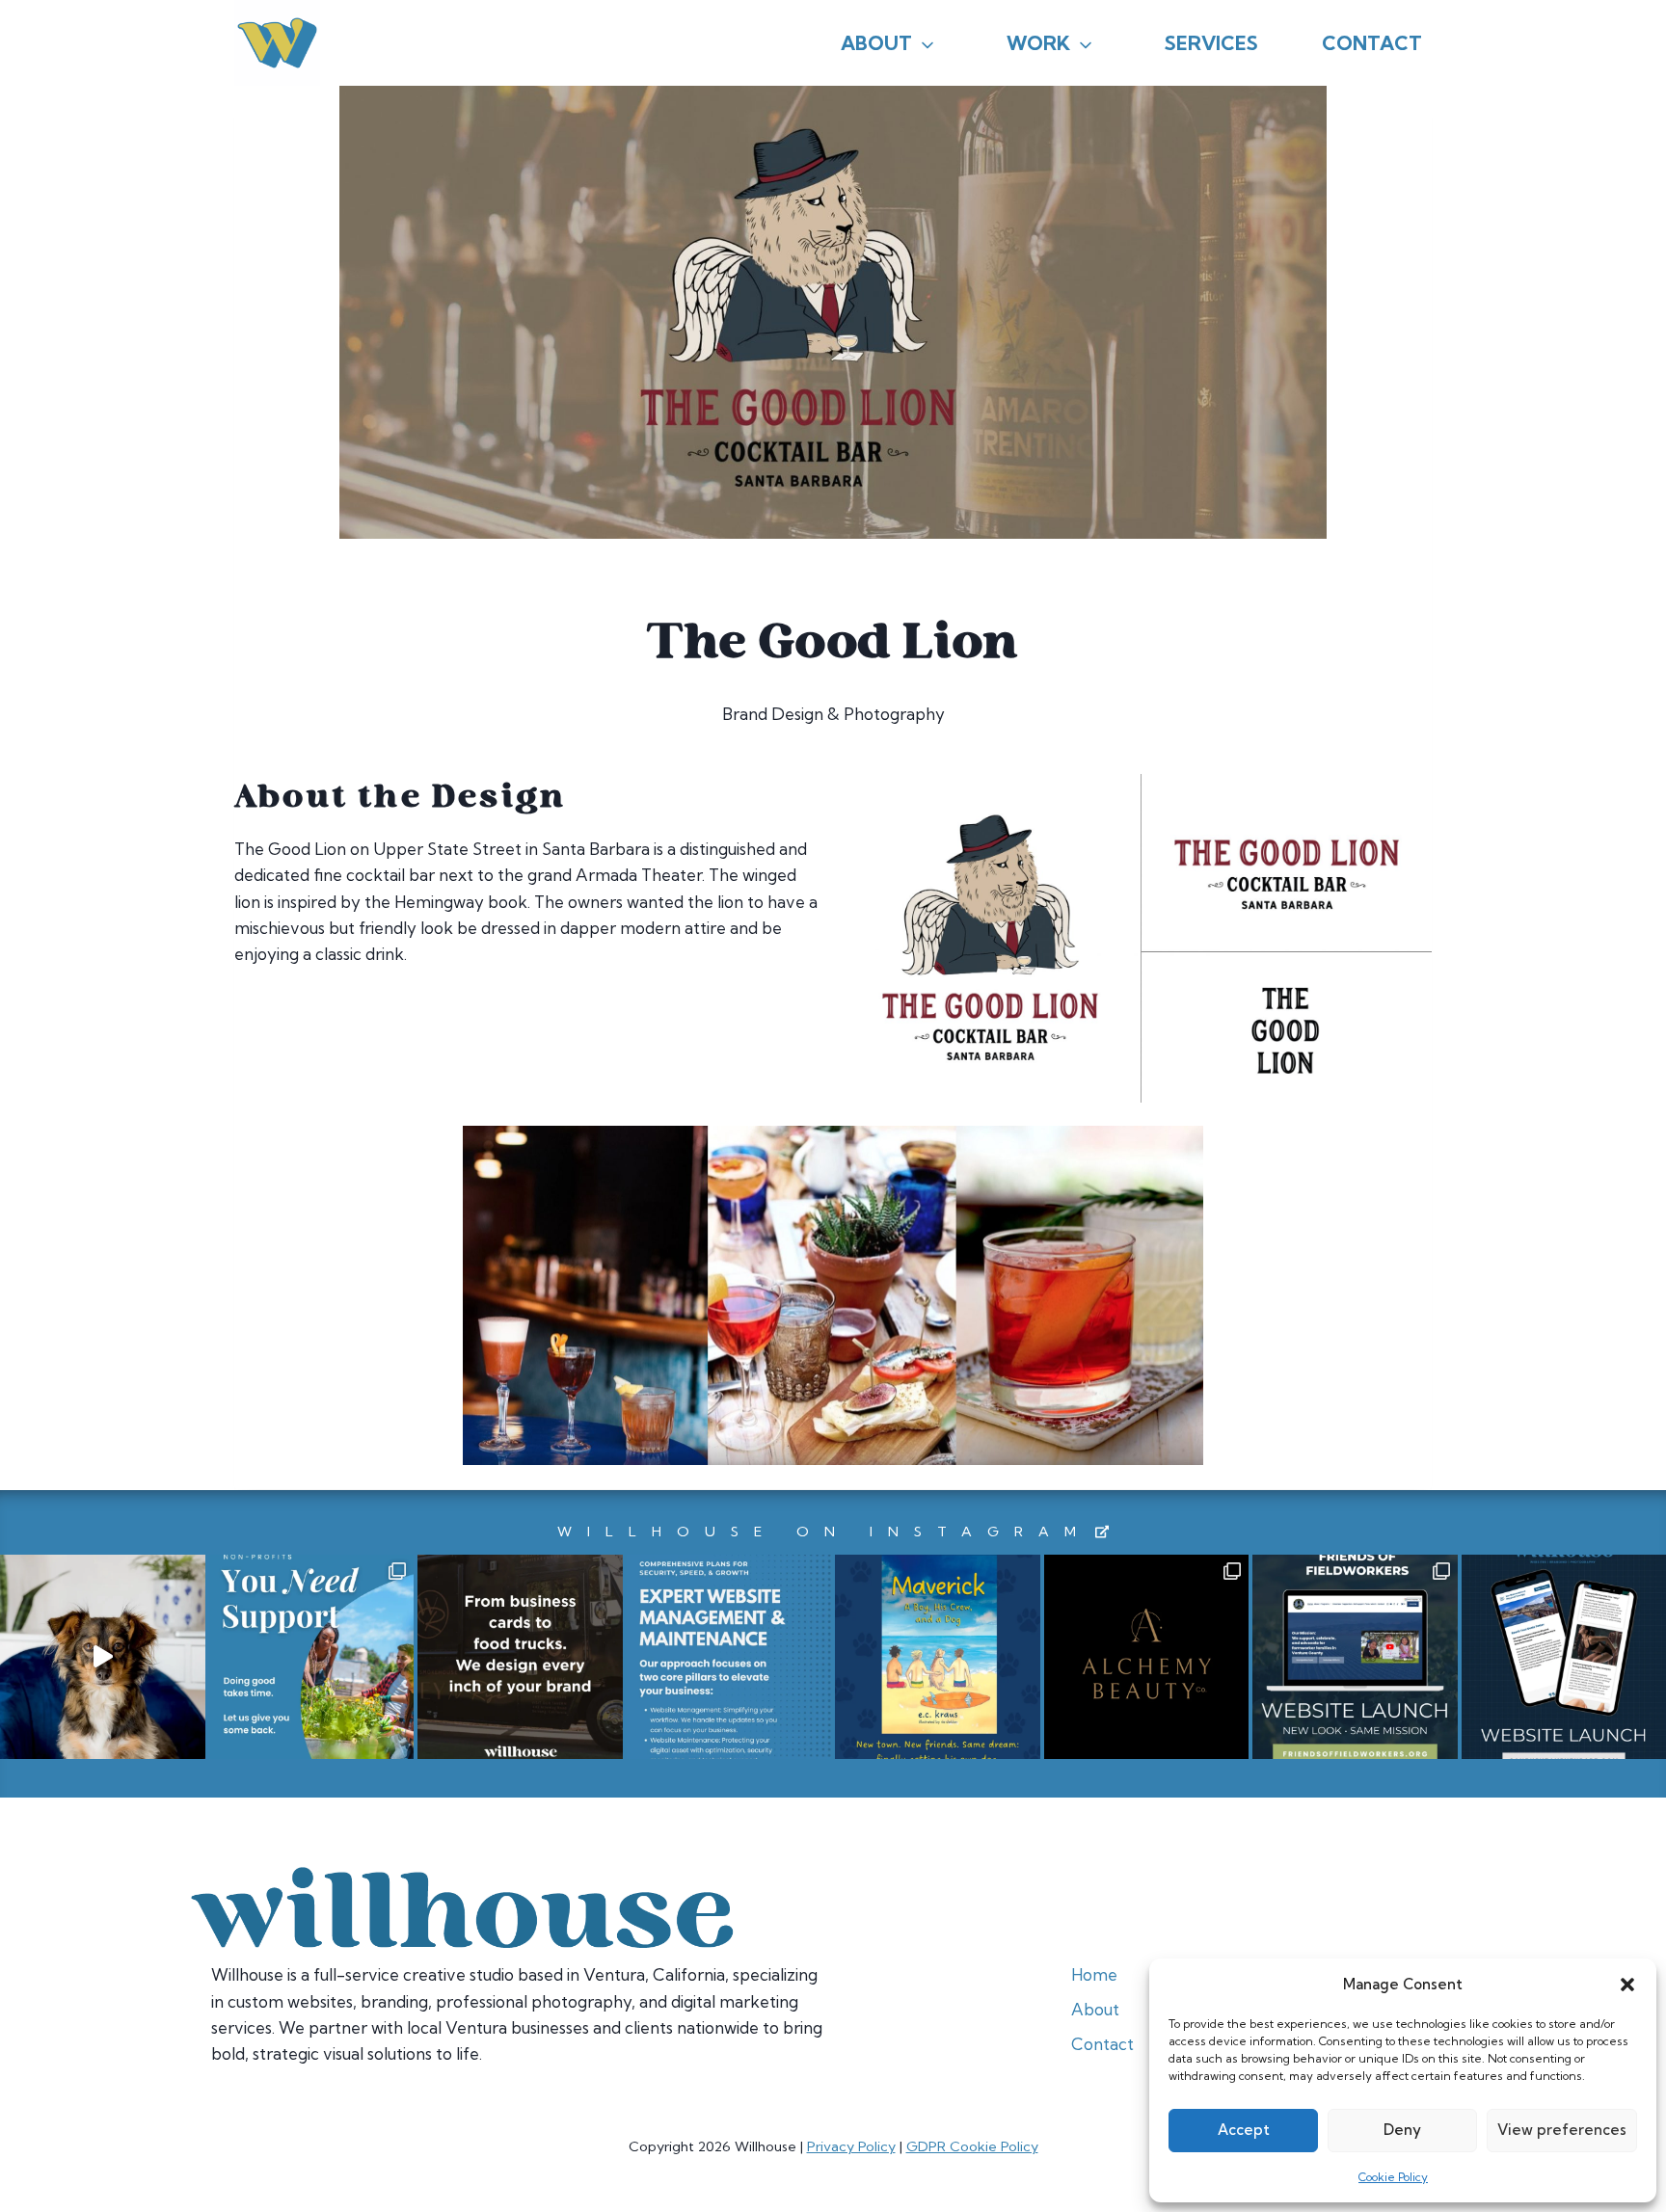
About (876, 43)
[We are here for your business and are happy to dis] (729, 1657)
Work (1038, 43)
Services (1211, 43)
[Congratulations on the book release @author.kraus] (938, 1657)
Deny (1402, 2130)
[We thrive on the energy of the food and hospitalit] (520, 1657)
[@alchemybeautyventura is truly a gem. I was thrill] (1147, 1657)
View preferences (1562, 2130)
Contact (1372, 43)
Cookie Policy (1393, 2177)
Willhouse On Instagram (824, 1532)
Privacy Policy (851, 2146)
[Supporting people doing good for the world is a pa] (312, 1657)
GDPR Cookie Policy (972, 2146)
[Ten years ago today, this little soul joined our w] (103, 1657)
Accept (1244, 2130)
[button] (1627, 1985)
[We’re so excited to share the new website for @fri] (1355, 1657)
